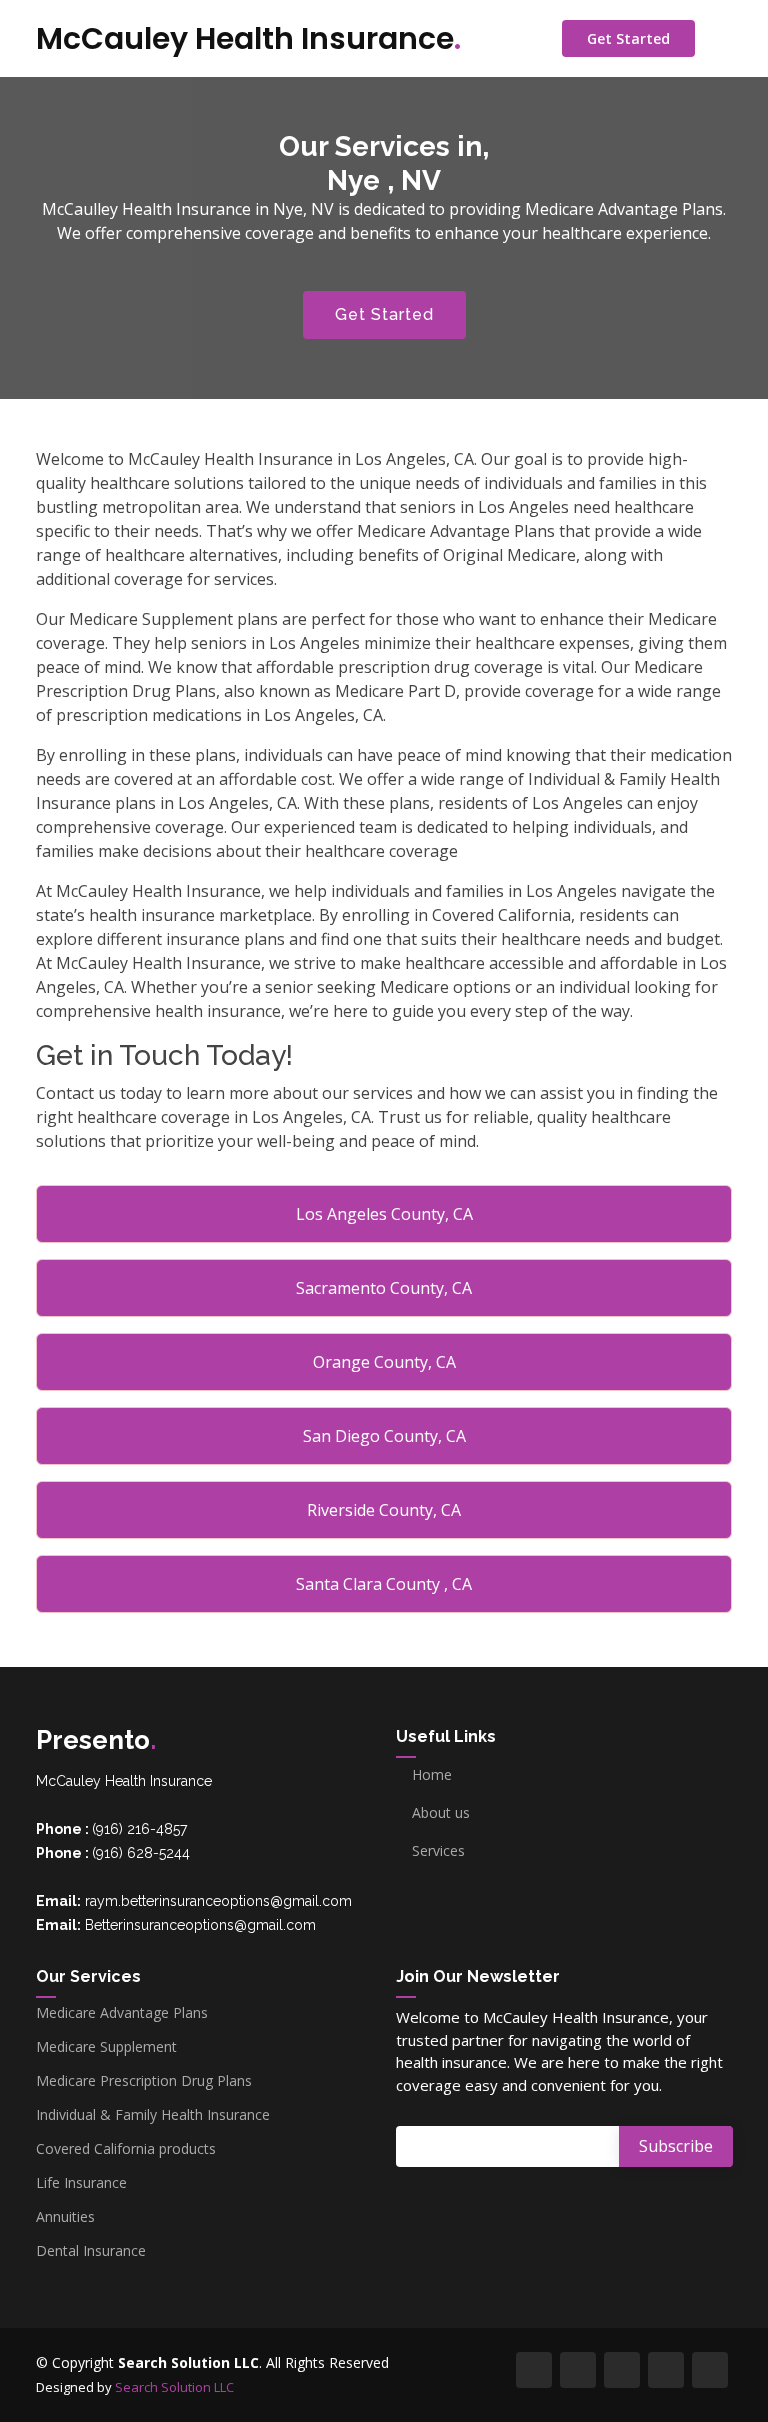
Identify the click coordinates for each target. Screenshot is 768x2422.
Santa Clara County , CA (384, 1584)
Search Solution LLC (174, 2387)
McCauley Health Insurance (248, 38)
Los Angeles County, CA (384, 1214)
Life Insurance (81, 2183)
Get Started (628, 38)
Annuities (65, 2217)
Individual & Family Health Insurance (153, 2115)
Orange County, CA (384, 1362)
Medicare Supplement (106, 2047)
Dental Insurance (91, 2251)
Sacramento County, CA (384, 1288)
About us (441, 1813)
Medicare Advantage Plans (122, 2013)
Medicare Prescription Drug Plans (144, 2081)
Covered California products (126, 2149)
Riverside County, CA (384, 1510)
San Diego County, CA (384, 1436)
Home (432, 1775)
